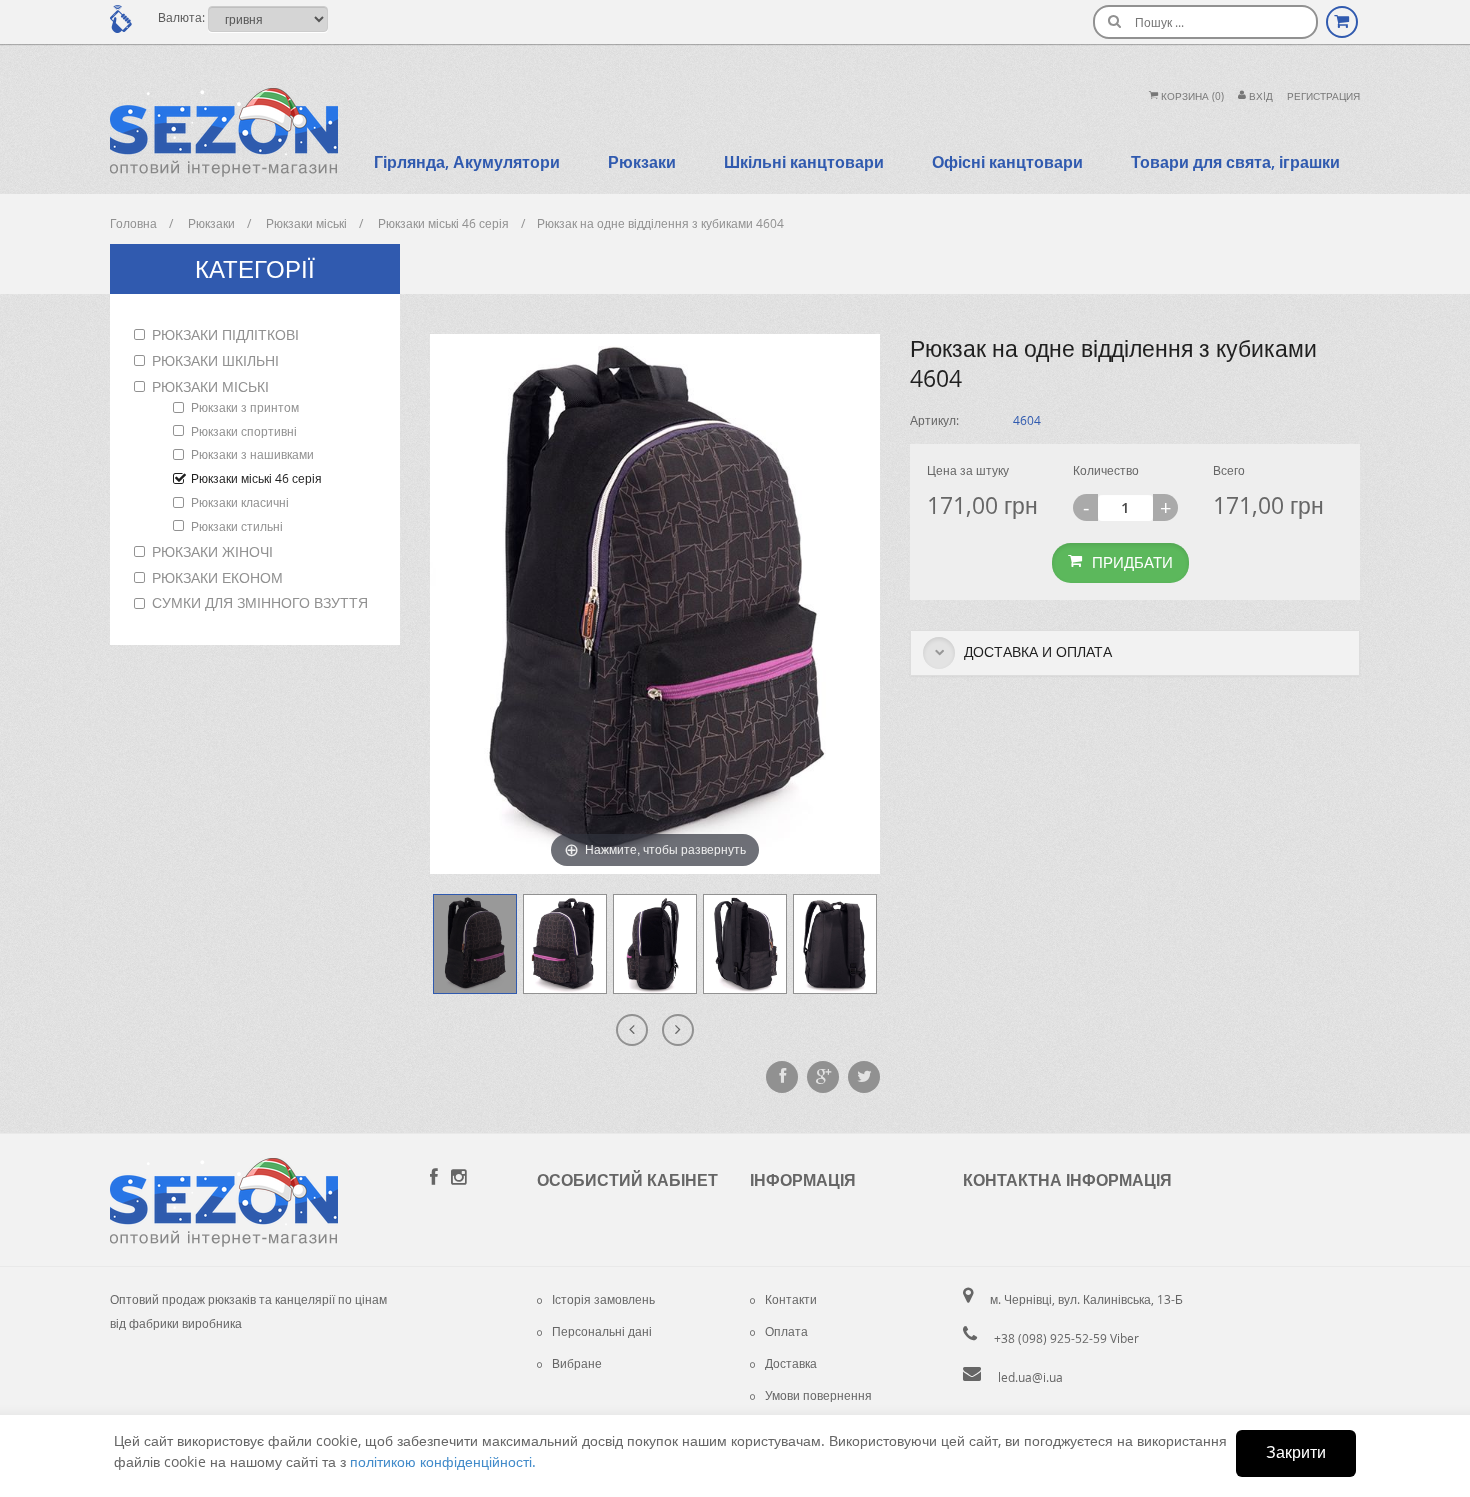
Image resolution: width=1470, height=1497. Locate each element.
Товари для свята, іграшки (1235, 162)
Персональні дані (602, 1331)
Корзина (1191, 96)
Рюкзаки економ (217, 577)
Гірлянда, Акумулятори (467, 162)
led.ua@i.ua (1030, 1377)
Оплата (786, 1331)
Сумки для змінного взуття (260, 602)
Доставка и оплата (1036, 651)
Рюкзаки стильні (237, 526)
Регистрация (1323, 96)
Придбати (1132, 562)
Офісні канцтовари (1007, 162)
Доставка (791, 1363)
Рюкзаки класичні (240, 502)
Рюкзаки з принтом (245, 407)
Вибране (577, 1363)
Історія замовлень (603, 1299)
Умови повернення (818, 1395)
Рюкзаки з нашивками (252, 454)
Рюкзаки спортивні (244, 431)
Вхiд (1259, 96)
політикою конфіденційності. (443, 1461)
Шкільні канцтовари (804, 162)
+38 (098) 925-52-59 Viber (1066, 1338)
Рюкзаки (642, 162)
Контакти (791, 1299)
